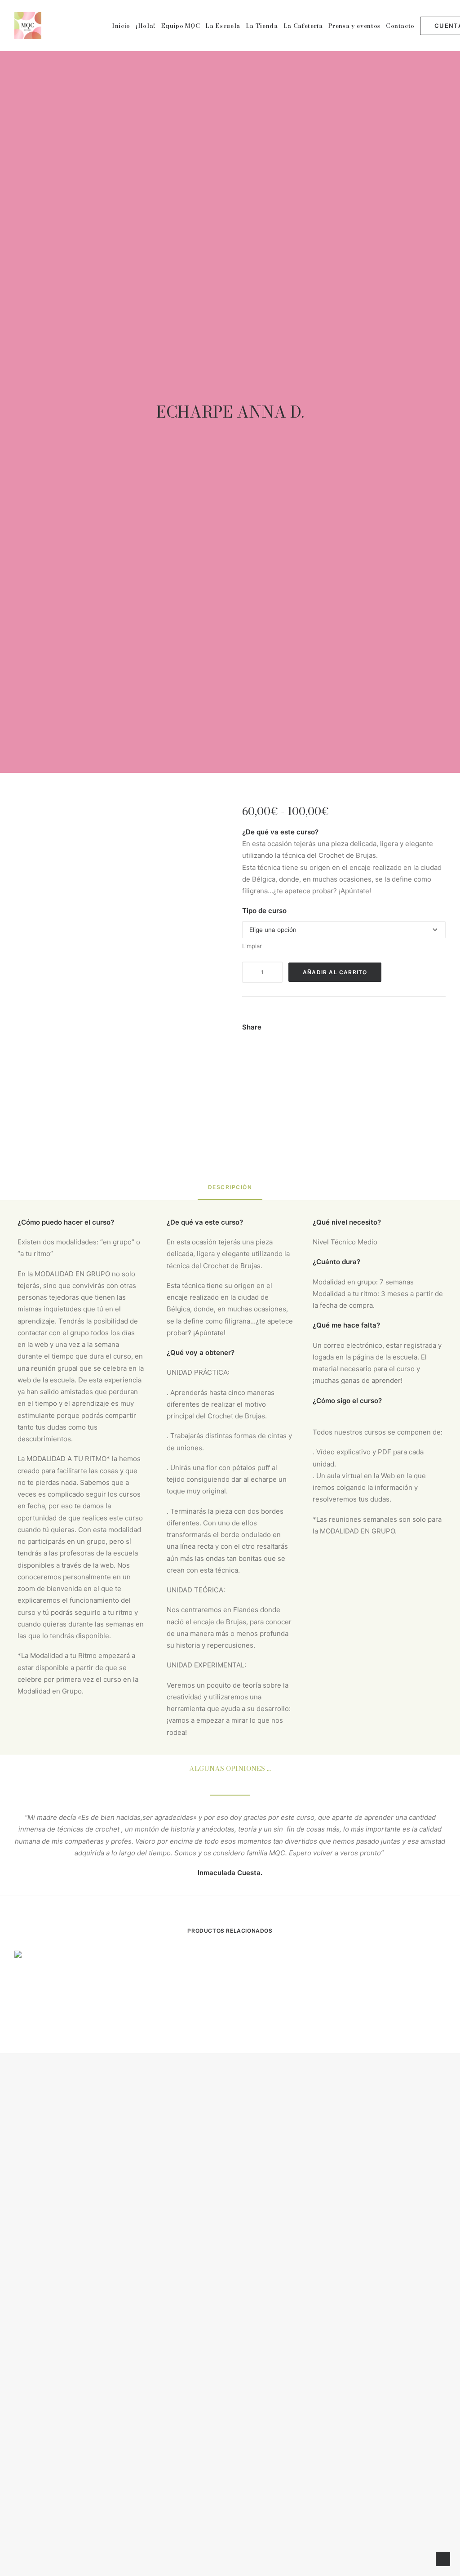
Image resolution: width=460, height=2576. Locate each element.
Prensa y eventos (354, 26)
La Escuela (223, 26)
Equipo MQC (181, 26)
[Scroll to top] (443, 2558)
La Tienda (262, 26)
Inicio (121, 26)
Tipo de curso (264, 911)
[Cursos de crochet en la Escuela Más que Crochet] (28, 26)
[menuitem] (121, 26)
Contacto (400, 26)
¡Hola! (146, 26)
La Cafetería (303, 26)
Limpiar (252, 946)
